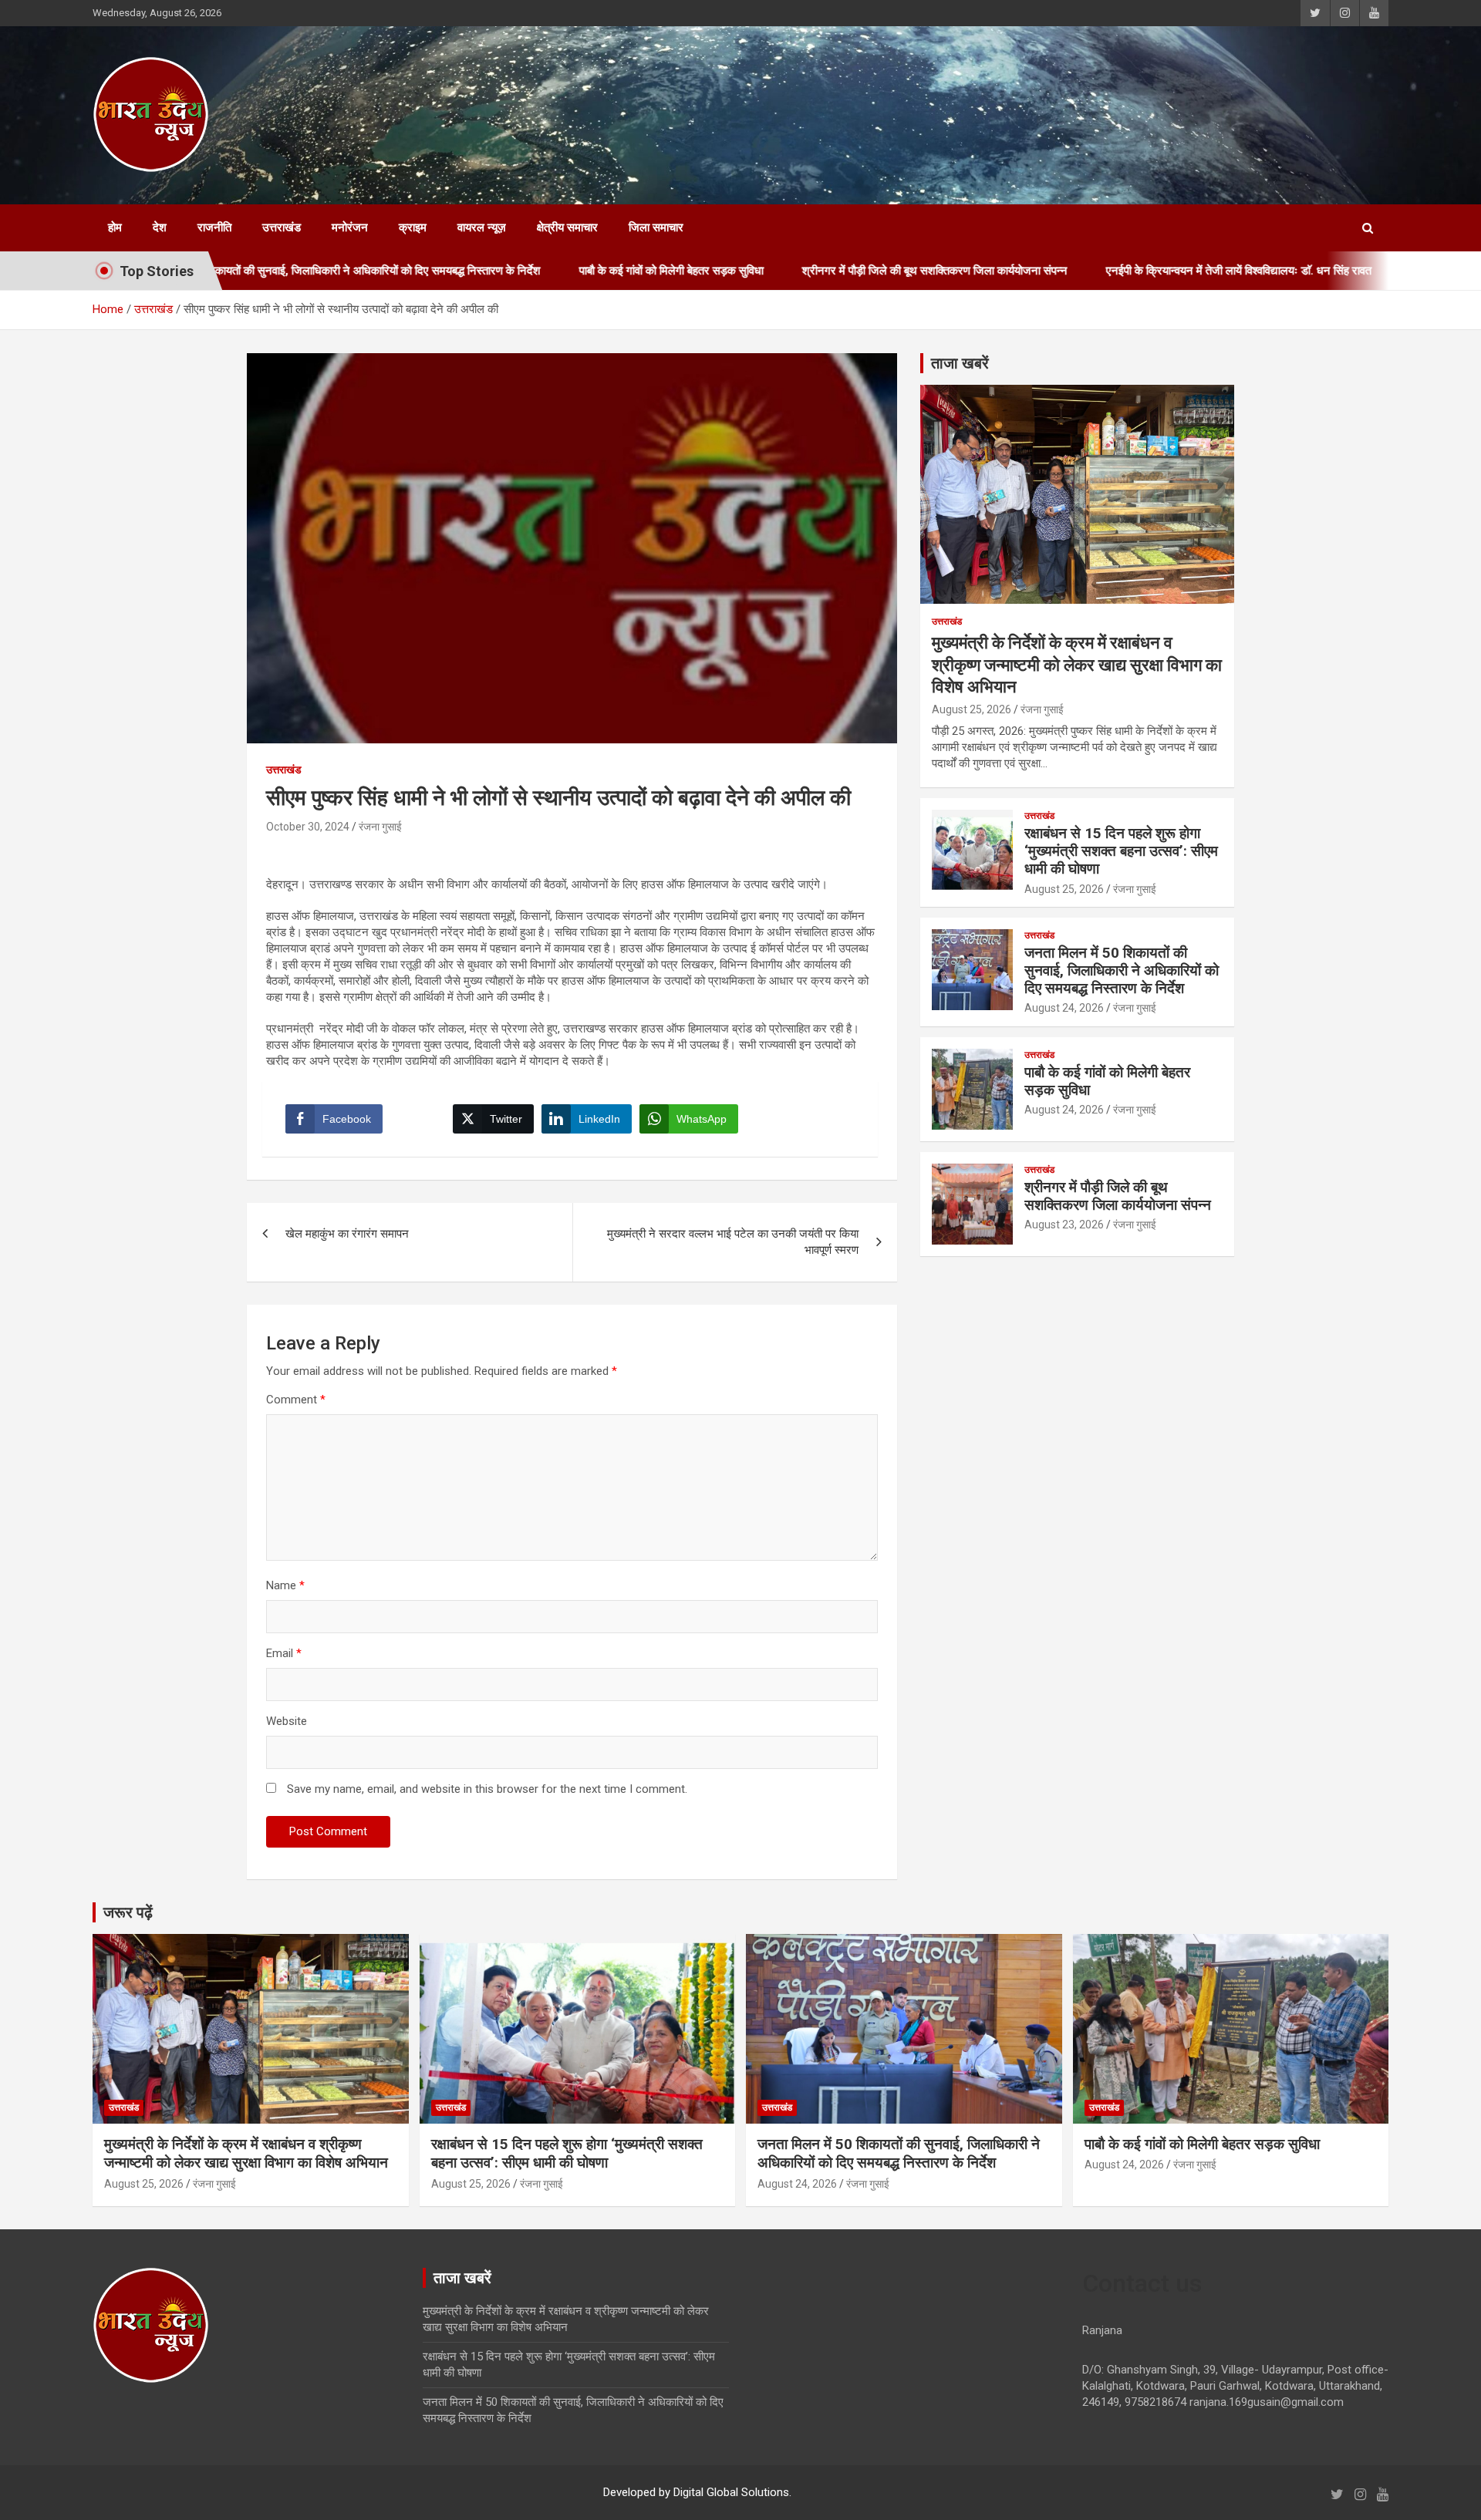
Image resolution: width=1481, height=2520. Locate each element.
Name (285, 1585)
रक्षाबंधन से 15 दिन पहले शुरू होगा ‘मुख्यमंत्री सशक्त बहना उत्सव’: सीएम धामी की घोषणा (1121, 851)
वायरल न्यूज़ (482, 227)
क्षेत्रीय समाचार (567, 227)
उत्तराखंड (282, 227)
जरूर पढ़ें (128, 1912)
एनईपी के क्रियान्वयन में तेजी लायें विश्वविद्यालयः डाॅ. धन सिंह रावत (1138, 271)
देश (160, 227)
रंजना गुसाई (380, 827)
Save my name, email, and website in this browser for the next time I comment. (487, 1789)
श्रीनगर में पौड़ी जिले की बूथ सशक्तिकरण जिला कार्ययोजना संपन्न (834, 271)
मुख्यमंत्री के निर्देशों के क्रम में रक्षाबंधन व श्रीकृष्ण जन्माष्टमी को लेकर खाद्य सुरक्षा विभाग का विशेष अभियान (1077, 665)
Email (284, 1653)
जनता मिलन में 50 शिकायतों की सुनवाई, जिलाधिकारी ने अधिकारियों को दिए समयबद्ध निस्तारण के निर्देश (1122, 970)
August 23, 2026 (1064, 1225)
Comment (296, 1400)
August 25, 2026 (972, 709)
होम (115, 227)
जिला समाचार (656, 227)
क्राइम (413, 227)
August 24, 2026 (1064, 1008)
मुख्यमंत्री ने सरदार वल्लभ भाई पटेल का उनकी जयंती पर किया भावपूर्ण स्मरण (733, 1242)
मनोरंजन (350, 227)
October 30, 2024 (308, 827)
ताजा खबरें (960, 363)
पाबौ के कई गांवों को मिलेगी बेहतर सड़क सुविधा (570, 271)
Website (287, 1721)
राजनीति (214, 227)
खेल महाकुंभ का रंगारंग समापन (355, 1234)
